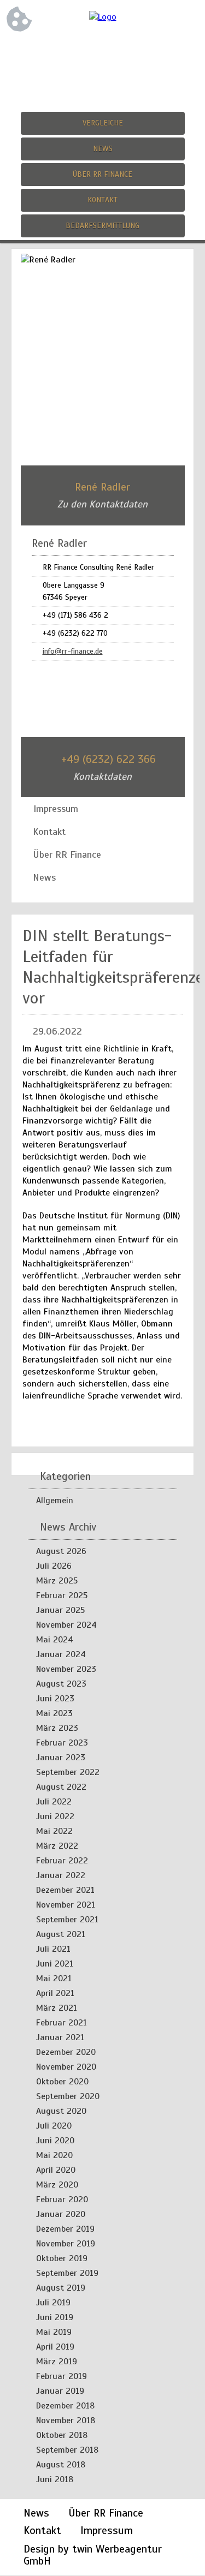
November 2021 (66, 1905)
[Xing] (125, 53)
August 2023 (61, 1684)
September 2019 (67, 2273)
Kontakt (102, 200)
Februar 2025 (62, 1595)
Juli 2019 (53, 2303)
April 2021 (55, 1993)
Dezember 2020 (66, 2052)
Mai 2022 (54, 1831)
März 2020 (57, 2185)
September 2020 (68, 2096)
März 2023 (57, 1728)
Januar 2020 (61, 2214)
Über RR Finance (102, 174)
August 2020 (61, 2111)
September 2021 (67, 1920)
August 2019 (61, 2288)
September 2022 (68, 1772)
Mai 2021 (54, 1979)
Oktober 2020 (62, 2082)
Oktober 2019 (62, 2258)
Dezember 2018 (65, 2406)
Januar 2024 (61, 1654)
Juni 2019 (55, 2317)
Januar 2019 (60, 2391)
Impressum (107, 2530)
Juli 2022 (54, 1802)
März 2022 (57, 1846)
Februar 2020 (62, 2200)
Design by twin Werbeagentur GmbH (93, 2555)
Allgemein (55, 1501)
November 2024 (66, 1625)
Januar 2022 (61, 1875)
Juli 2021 (53, 1949)
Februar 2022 (62, 1861)
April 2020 (56, 2170)
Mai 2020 (54, 2155)
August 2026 (61, 1551)
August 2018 (61, 2465)
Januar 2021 (60, 2037)
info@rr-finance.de (73, 651)
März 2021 (57, 2008)
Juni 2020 (55, 2141)
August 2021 (61, 1934)
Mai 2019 (54, 2332)
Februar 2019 (61, 2376)
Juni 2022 (55, 1816)
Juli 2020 (54, 2126)
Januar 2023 (61, 1758)
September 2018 (67, 2450)
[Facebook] (81, 53)
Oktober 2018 (62, 2435)
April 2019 (55, 2347)
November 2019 (66, 2244)
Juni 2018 (55, 2479)
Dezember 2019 (65, 2229)
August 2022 (61, 1787)
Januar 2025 (60, 1610)
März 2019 (57, 2362)
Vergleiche (103, 123)
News (103, 149)
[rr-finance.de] (103, 17)
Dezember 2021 (65, 1890)
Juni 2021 (55, 1964)
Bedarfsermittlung (102, 226)
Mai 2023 (54, 1713)
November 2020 (66, 2067)
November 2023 (66, 1669)
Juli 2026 (54, 1566)
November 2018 (66, 2420)
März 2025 (57, 1581)
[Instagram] (103, 53)
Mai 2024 (55, 1640)
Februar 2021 (61, 2023)
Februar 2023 (62, 1743)
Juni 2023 (55, 1699)
